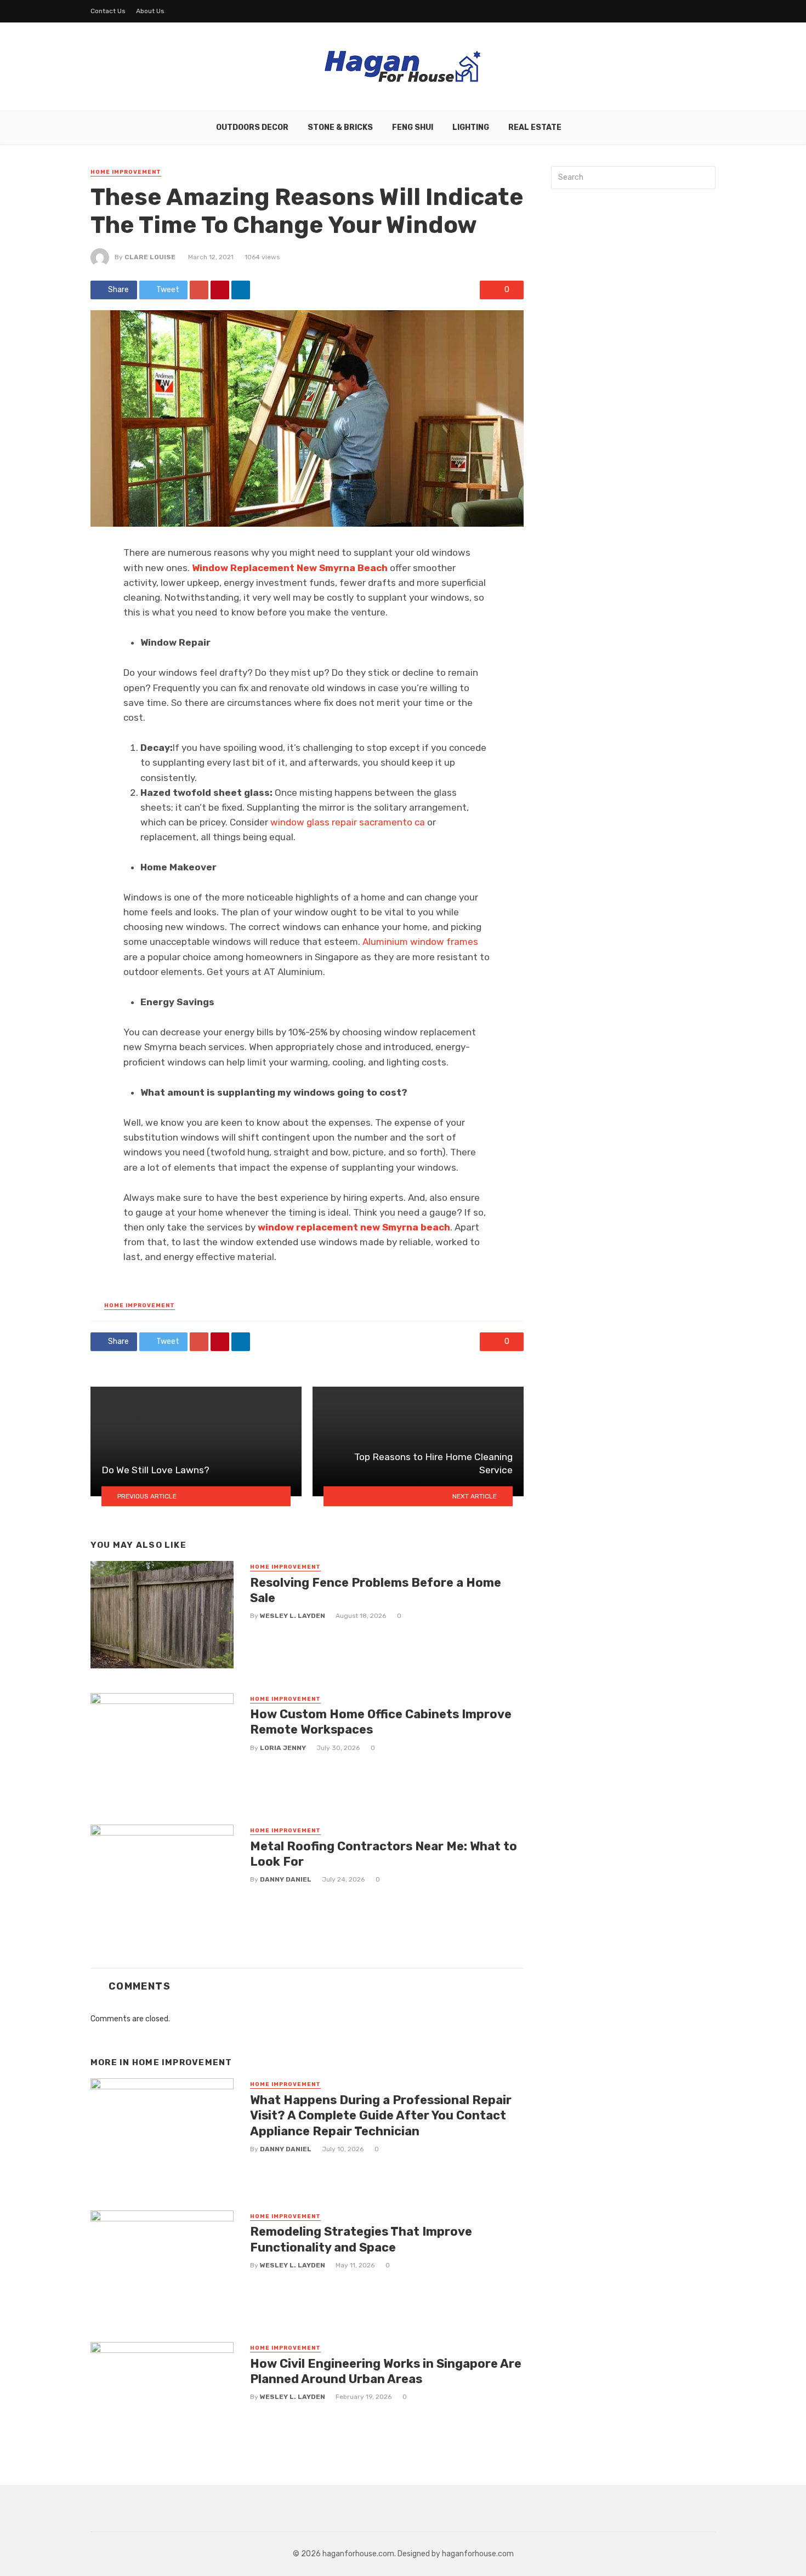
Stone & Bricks (340, 127)
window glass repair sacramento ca (348, 822)
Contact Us (108, 11)
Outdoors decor (252, 127)
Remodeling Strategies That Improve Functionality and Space (361, 2239)
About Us (150, 11)
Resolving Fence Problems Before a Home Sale (376, 1590)
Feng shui (413, 127)
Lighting (471, 127)
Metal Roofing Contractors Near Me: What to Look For (384, 1854)
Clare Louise (150, 257)
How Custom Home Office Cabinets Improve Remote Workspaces (381, 1722)
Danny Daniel (286, 1879)
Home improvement (126, 172)
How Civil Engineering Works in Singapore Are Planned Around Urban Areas (386, 2371)
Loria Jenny (283, 1748)
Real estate (535, 127)
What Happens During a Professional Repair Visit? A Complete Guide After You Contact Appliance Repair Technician (381, 2116)
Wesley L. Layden (293, 1616)
